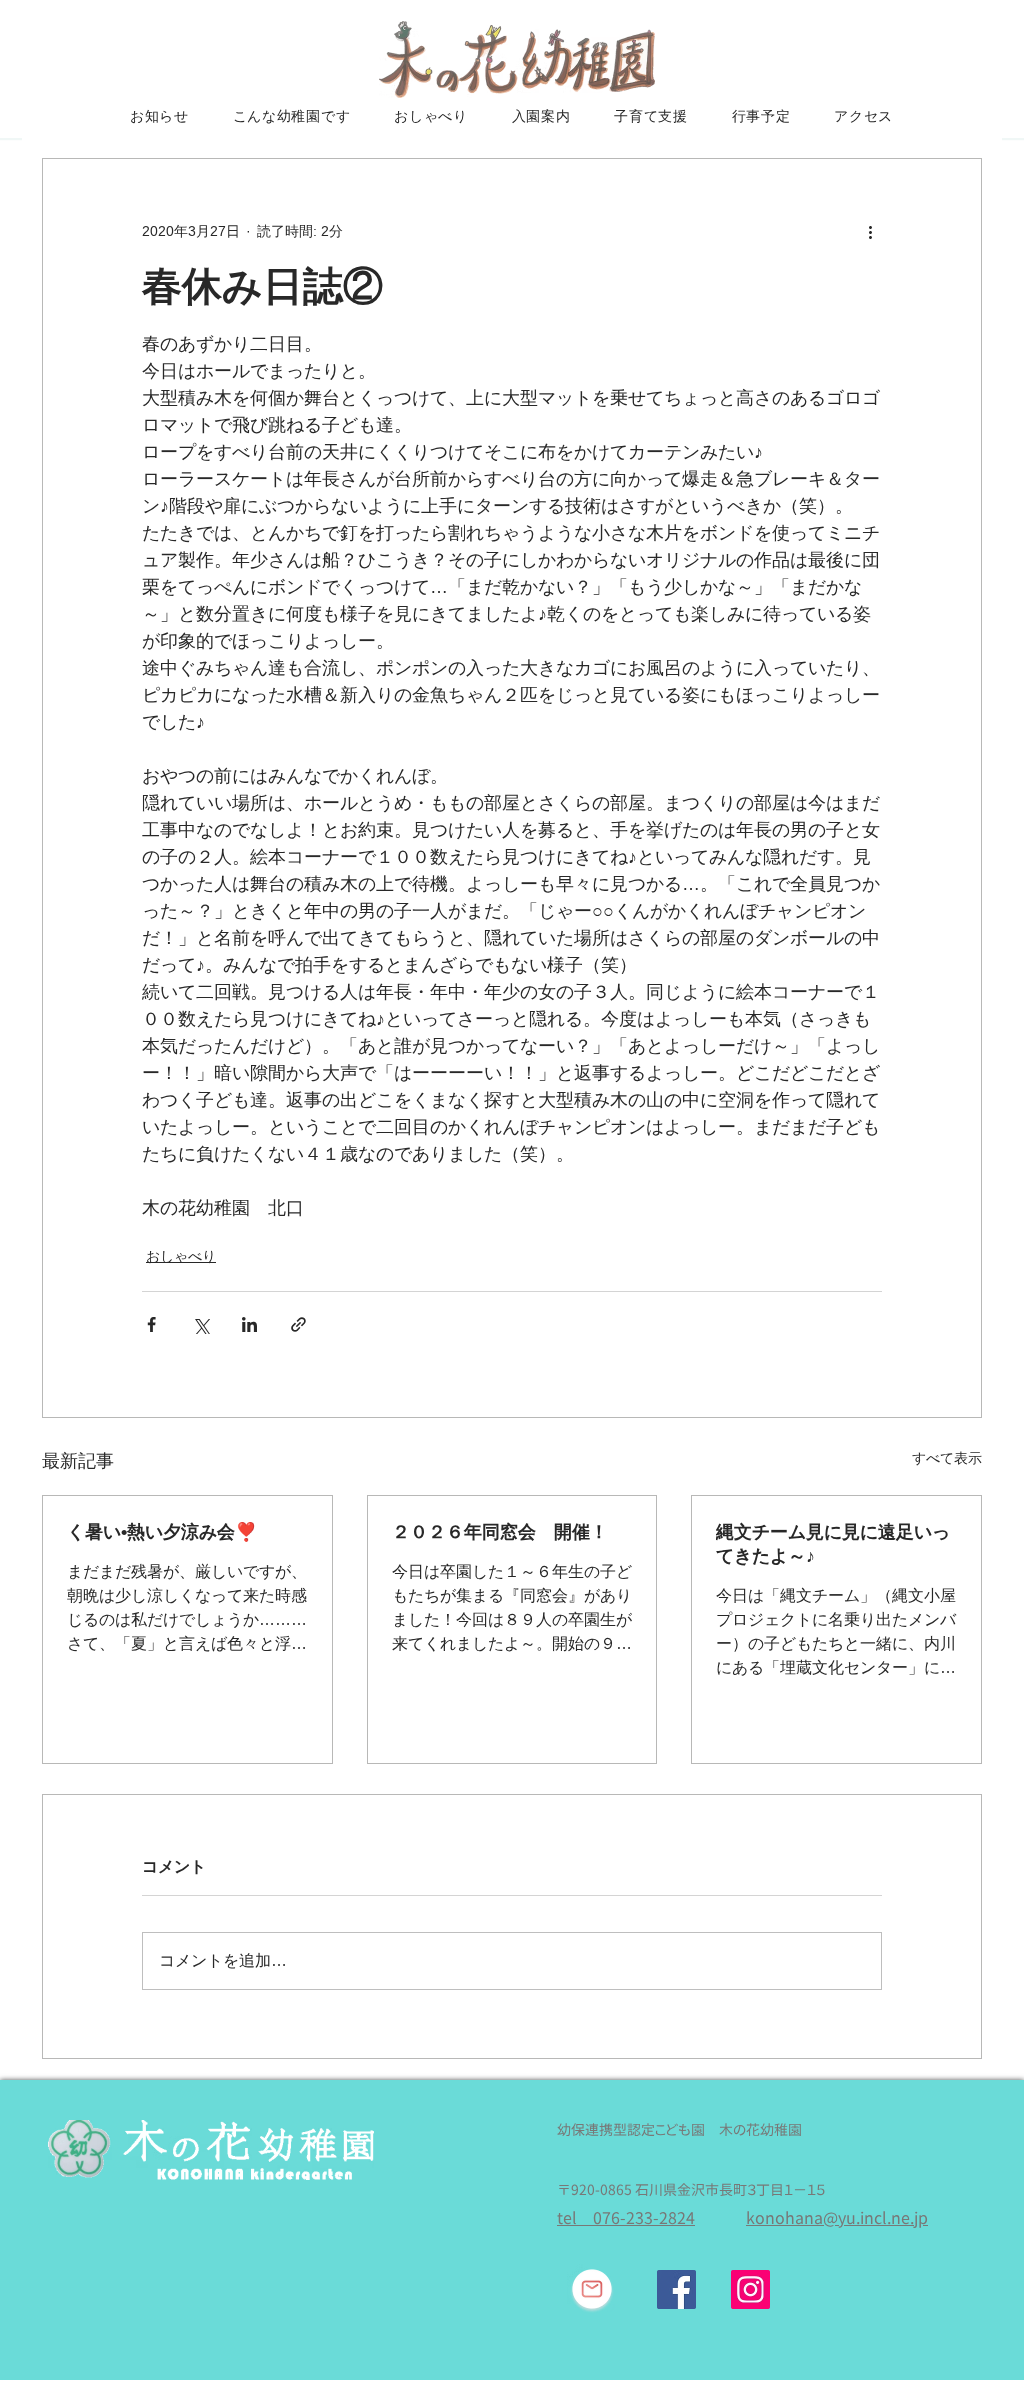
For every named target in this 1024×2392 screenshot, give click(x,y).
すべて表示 (947, 1458)
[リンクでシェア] (298, 1324)
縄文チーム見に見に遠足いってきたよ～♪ (833, 1544)
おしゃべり (181, 1256)
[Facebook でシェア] (151, 1324)
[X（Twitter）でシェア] (200, 1324)
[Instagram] (750, 2289)
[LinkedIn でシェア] (249, 1324)
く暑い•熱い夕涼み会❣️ (162, 1532)
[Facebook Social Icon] (676, 2289)
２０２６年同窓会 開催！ (500, 1532)
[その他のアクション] (870, 231)
